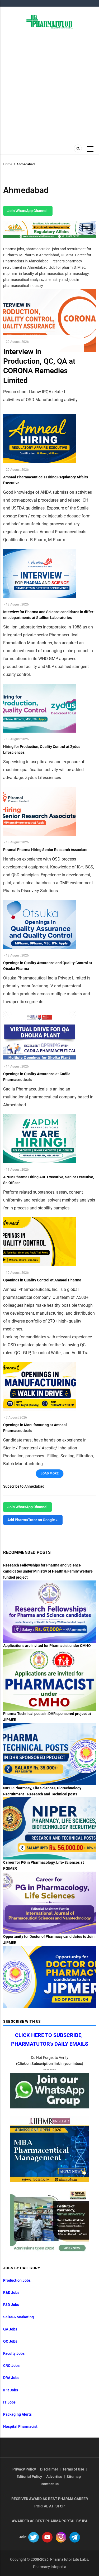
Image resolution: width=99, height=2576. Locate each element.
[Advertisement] (49, 86)
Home (8, 164)
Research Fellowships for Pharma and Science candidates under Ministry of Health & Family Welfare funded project (48, 1571)
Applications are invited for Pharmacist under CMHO (47, 1646)
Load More (50, 1473)
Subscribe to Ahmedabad (24, 1486)
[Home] (49, 21)
